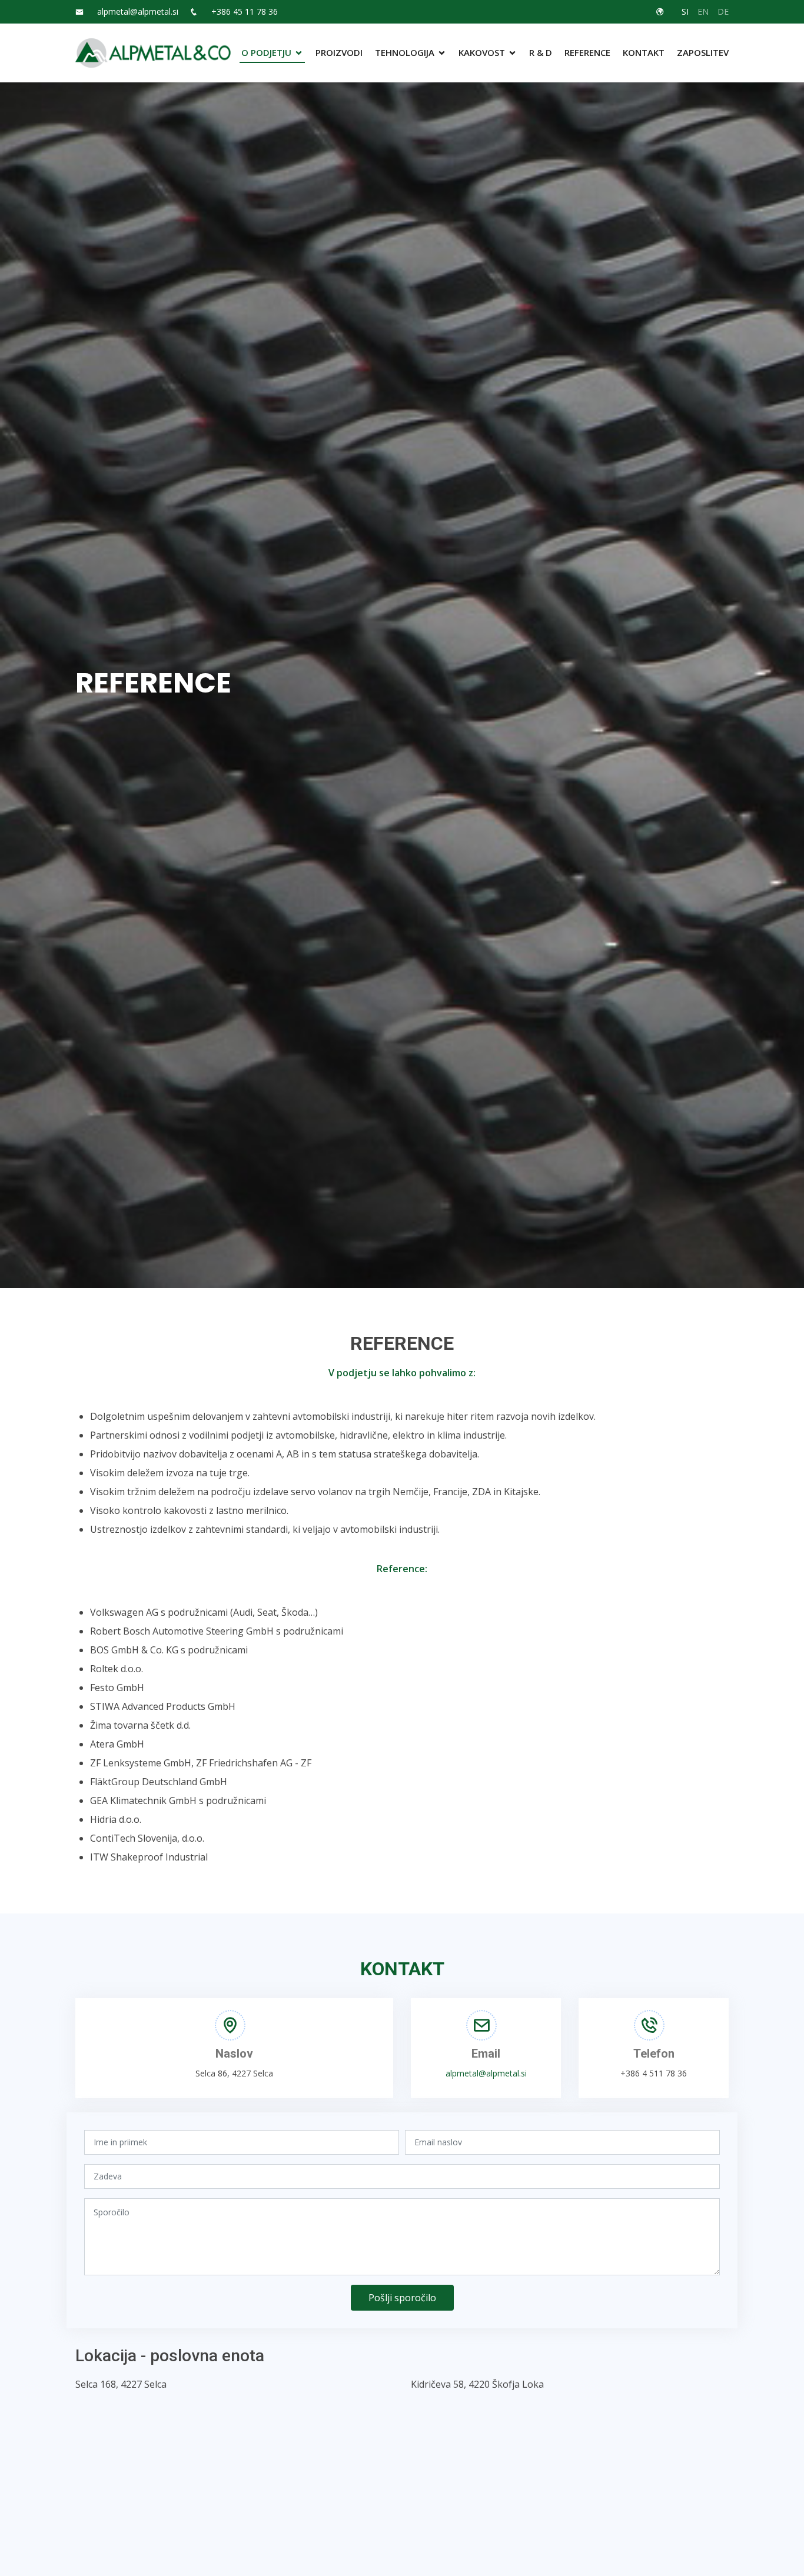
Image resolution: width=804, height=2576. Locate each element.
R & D (541, 52)
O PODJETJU (266, 52)
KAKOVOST (482, 52)
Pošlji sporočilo (402, 2298)
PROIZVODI (339, 52)
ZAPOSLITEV (703, 52)
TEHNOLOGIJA (405, 52)
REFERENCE (587, 52)
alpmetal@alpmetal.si (138, 12)
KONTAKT (644, 52)
